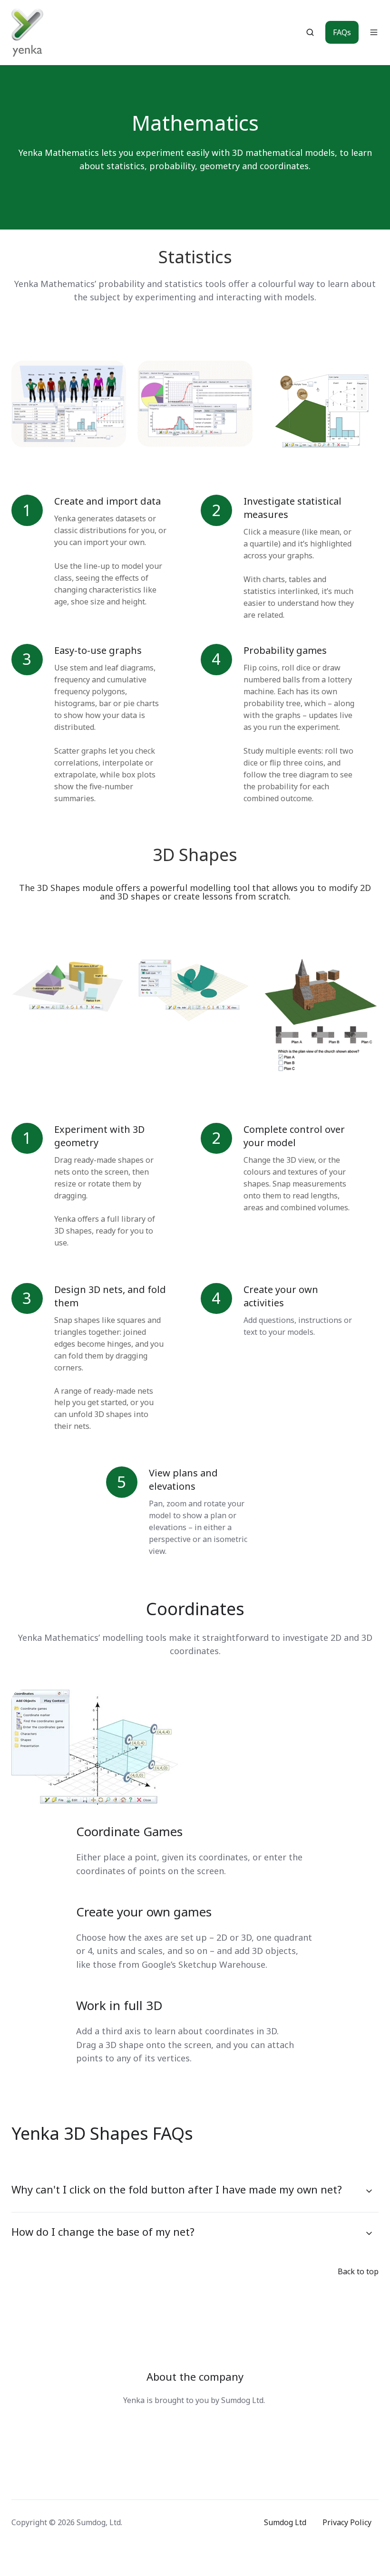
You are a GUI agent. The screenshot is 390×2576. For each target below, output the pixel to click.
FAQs (342, 32)
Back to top (358, 2271)
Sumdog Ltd (285, 2522)
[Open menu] (374, 32)
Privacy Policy (347, 2522)
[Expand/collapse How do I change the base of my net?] (369, 2233)
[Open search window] (310, 32)
